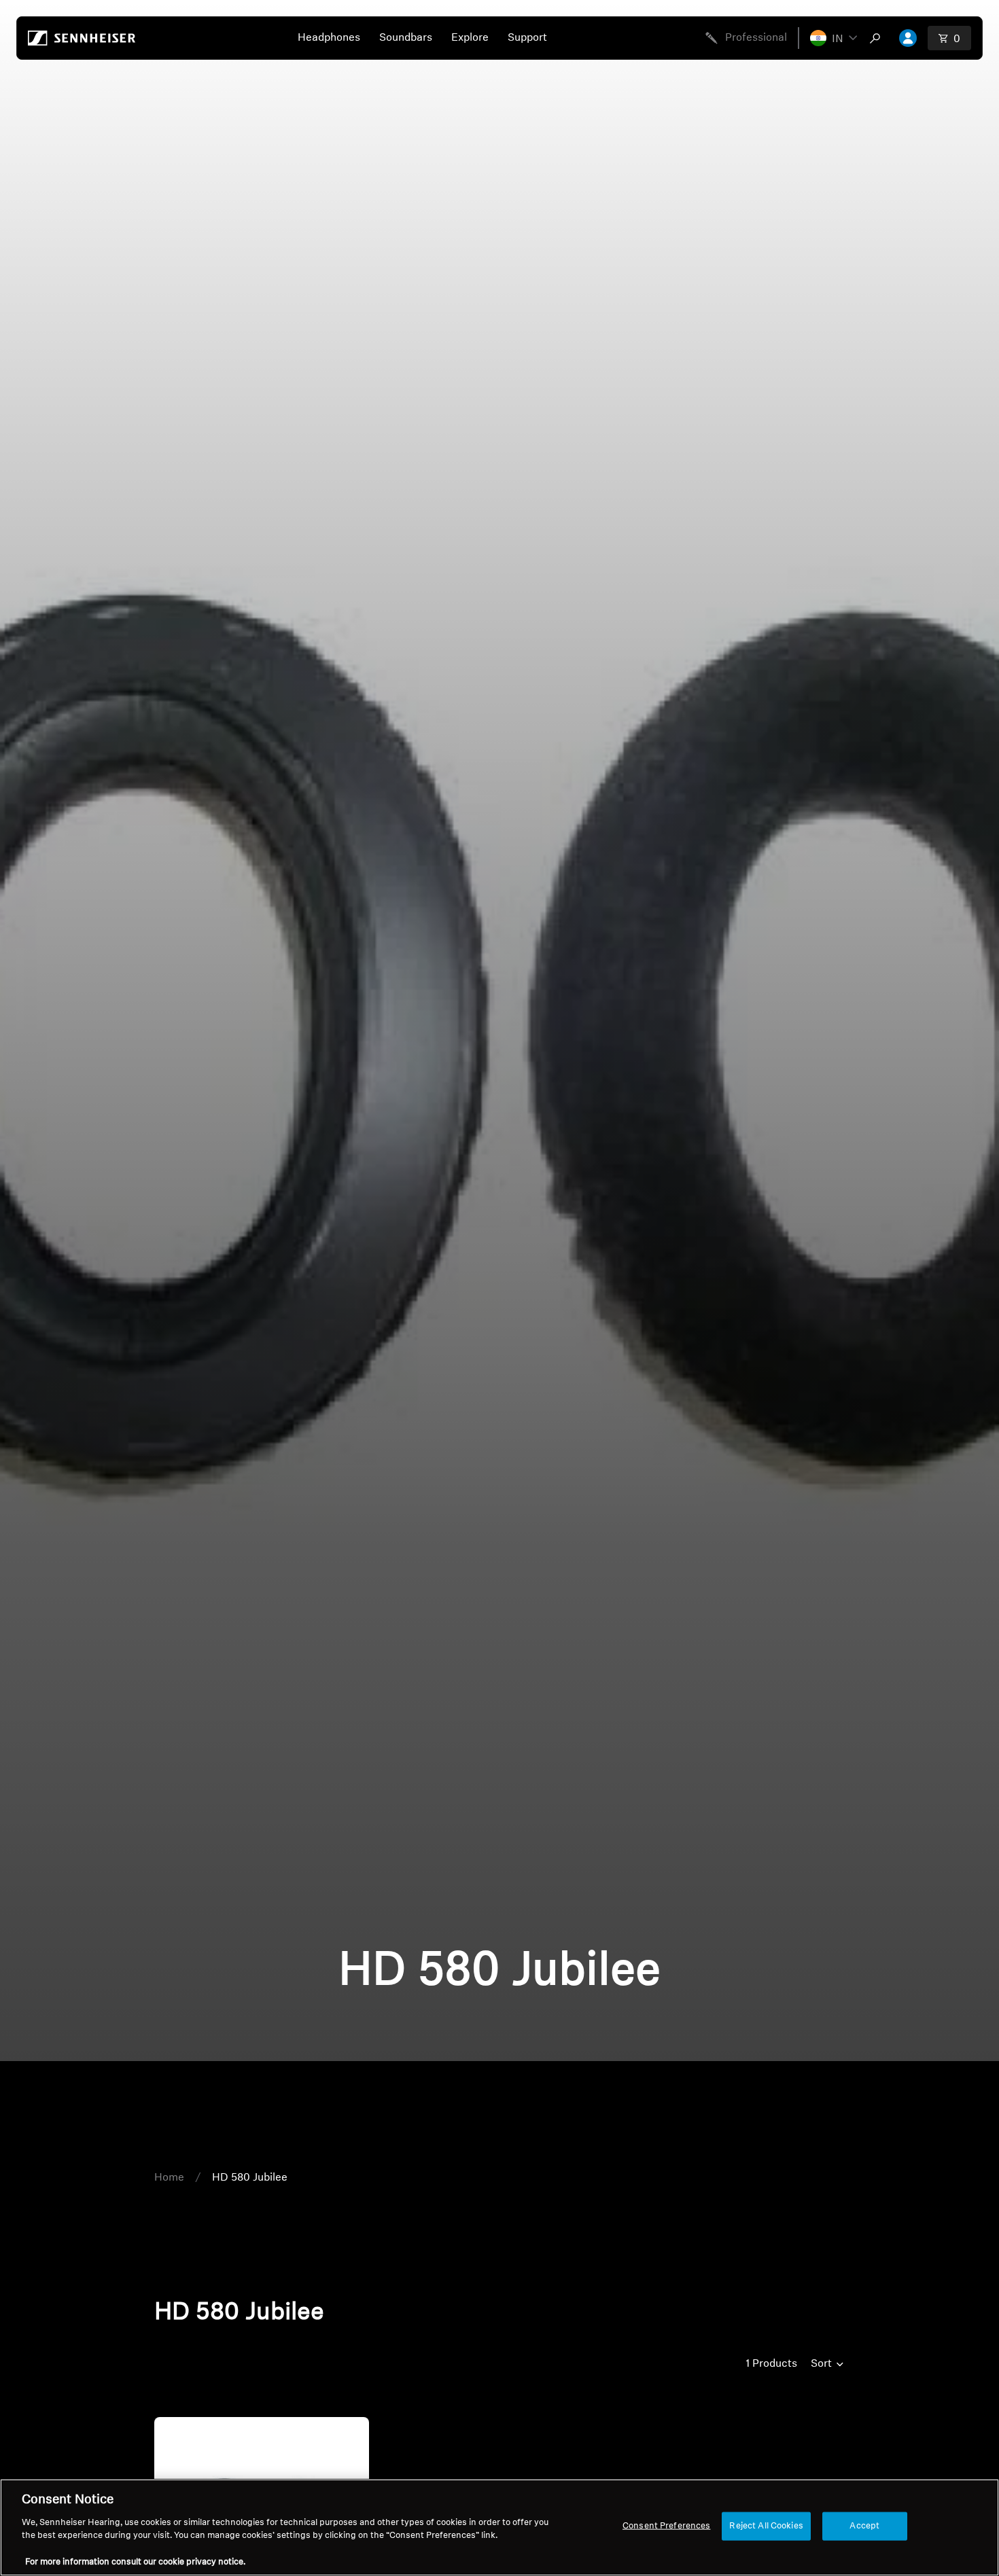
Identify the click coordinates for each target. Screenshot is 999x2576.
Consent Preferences (666, 2526)
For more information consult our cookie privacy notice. (135, 2562)
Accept (864, 2526)
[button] (834, 38)
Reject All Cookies (766, 2526)
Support (527, 38)
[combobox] (878, 38)
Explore (470, 38)
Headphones (329, 38)
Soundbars (406, 38)
